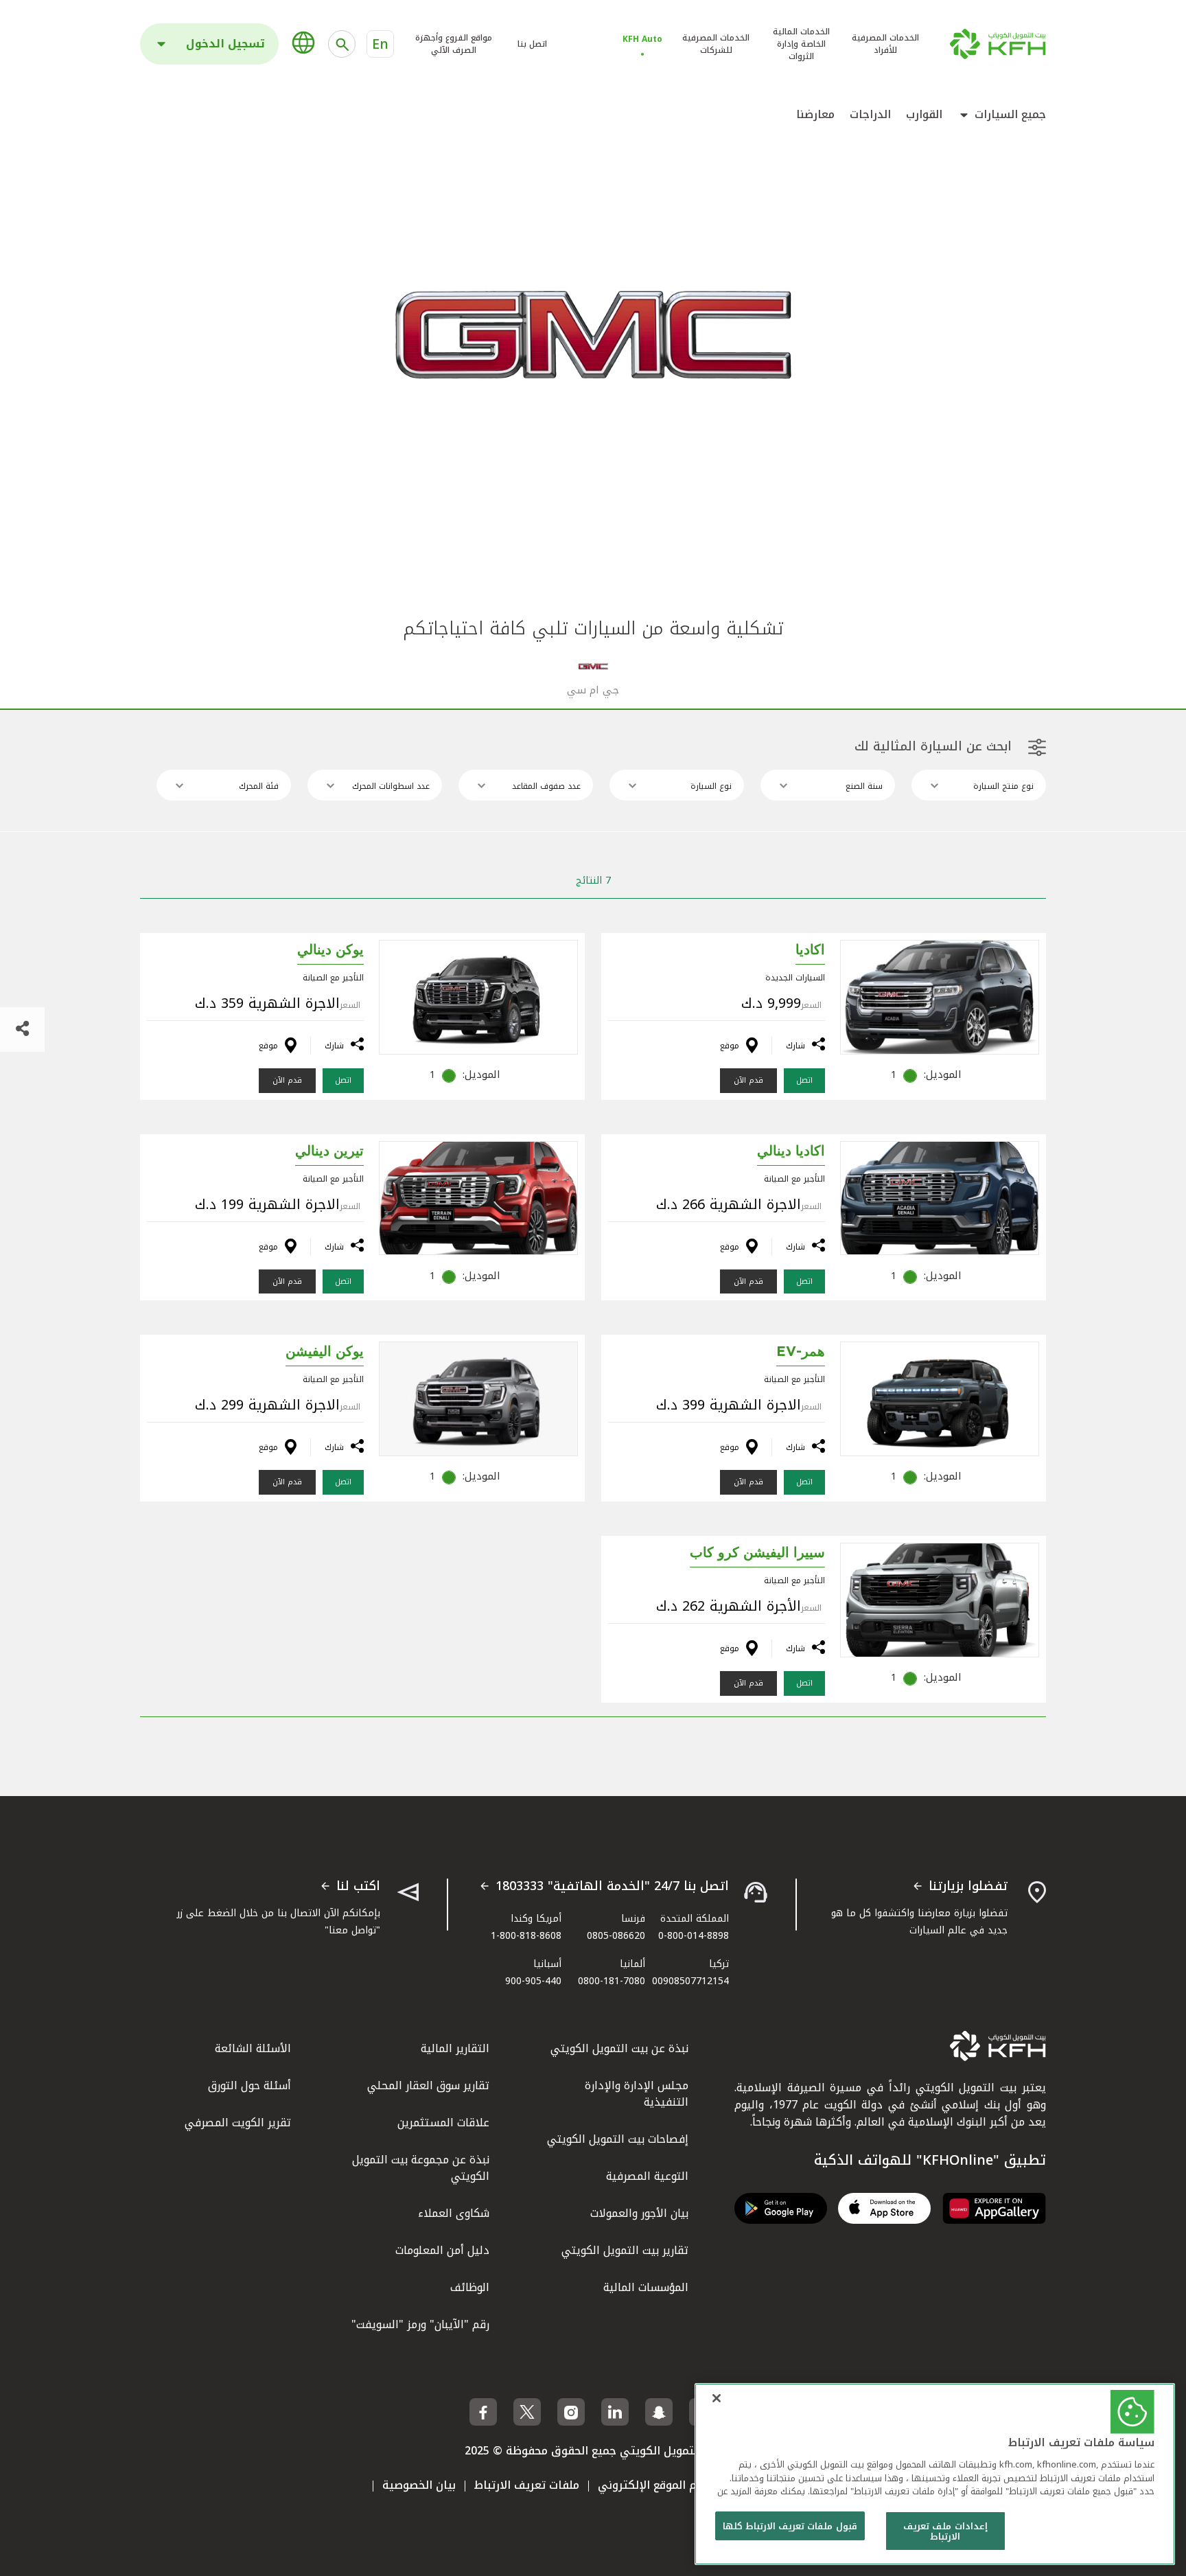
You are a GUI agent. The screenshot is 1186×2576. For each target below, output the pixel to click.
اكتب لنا (358, 1887)
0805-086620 (616, 1936)
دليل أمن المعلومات (442, 2250)
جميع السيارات (1010, 115)
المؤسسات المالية (646, 2287)
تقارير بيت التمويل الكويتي (625, 2250)
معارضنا (815, 115)
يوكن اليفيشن (325, 1352)
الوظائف (470, 2287)
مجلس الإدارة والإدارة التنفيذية (637, 2094)
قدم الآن (748, 1080)
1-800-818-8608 (526, 1936)
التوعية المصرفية (647, 2176)
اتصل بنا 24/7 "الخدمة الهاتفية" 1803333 (612, 1887)
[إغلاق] (717, 2398)
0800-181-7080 (612, 1981)
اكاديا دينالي (791, 1151)
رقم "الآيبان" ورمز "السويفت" (420, 2324)
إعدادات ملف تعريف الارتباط (945, 2532)
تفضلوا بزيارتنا (968, 1887)
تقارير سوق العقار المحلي (428, 2085)
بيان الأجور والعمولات (639, 2213)
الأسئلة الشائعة (253, 2048)
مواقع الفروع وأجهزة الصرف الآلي (454, 44)
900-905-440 (533, 1981)
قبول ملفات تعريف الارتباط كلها (790, 2526)
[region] (935, 2474)
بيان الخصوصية (419, 2485)
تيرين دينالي (329, 1151)
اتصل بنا (532, 44)
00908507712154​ (690, 1981)
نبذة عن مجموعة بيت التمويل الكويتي (421, 2168)
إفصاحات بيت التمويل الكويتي (618, 2139)
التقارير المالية (455, 2048)
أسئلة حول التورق (249, 2085)
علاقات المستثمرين (443, 2123)
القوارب (924, 115)
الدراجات (870, 115)
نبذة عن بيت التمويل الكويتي (619, 2048)
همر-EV (801, 1352)
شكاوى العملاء (454, 2213)
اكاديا (810, 950)
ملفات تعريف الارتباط (527, 2485)
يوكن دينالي (330, 950)
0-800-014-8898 (694, 1936)
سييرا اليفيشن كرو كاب (757, 1553)
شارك (795, 1046)
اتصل (804, 1080)
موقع (730, 1046)
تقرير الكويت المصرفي (238, 2123)
